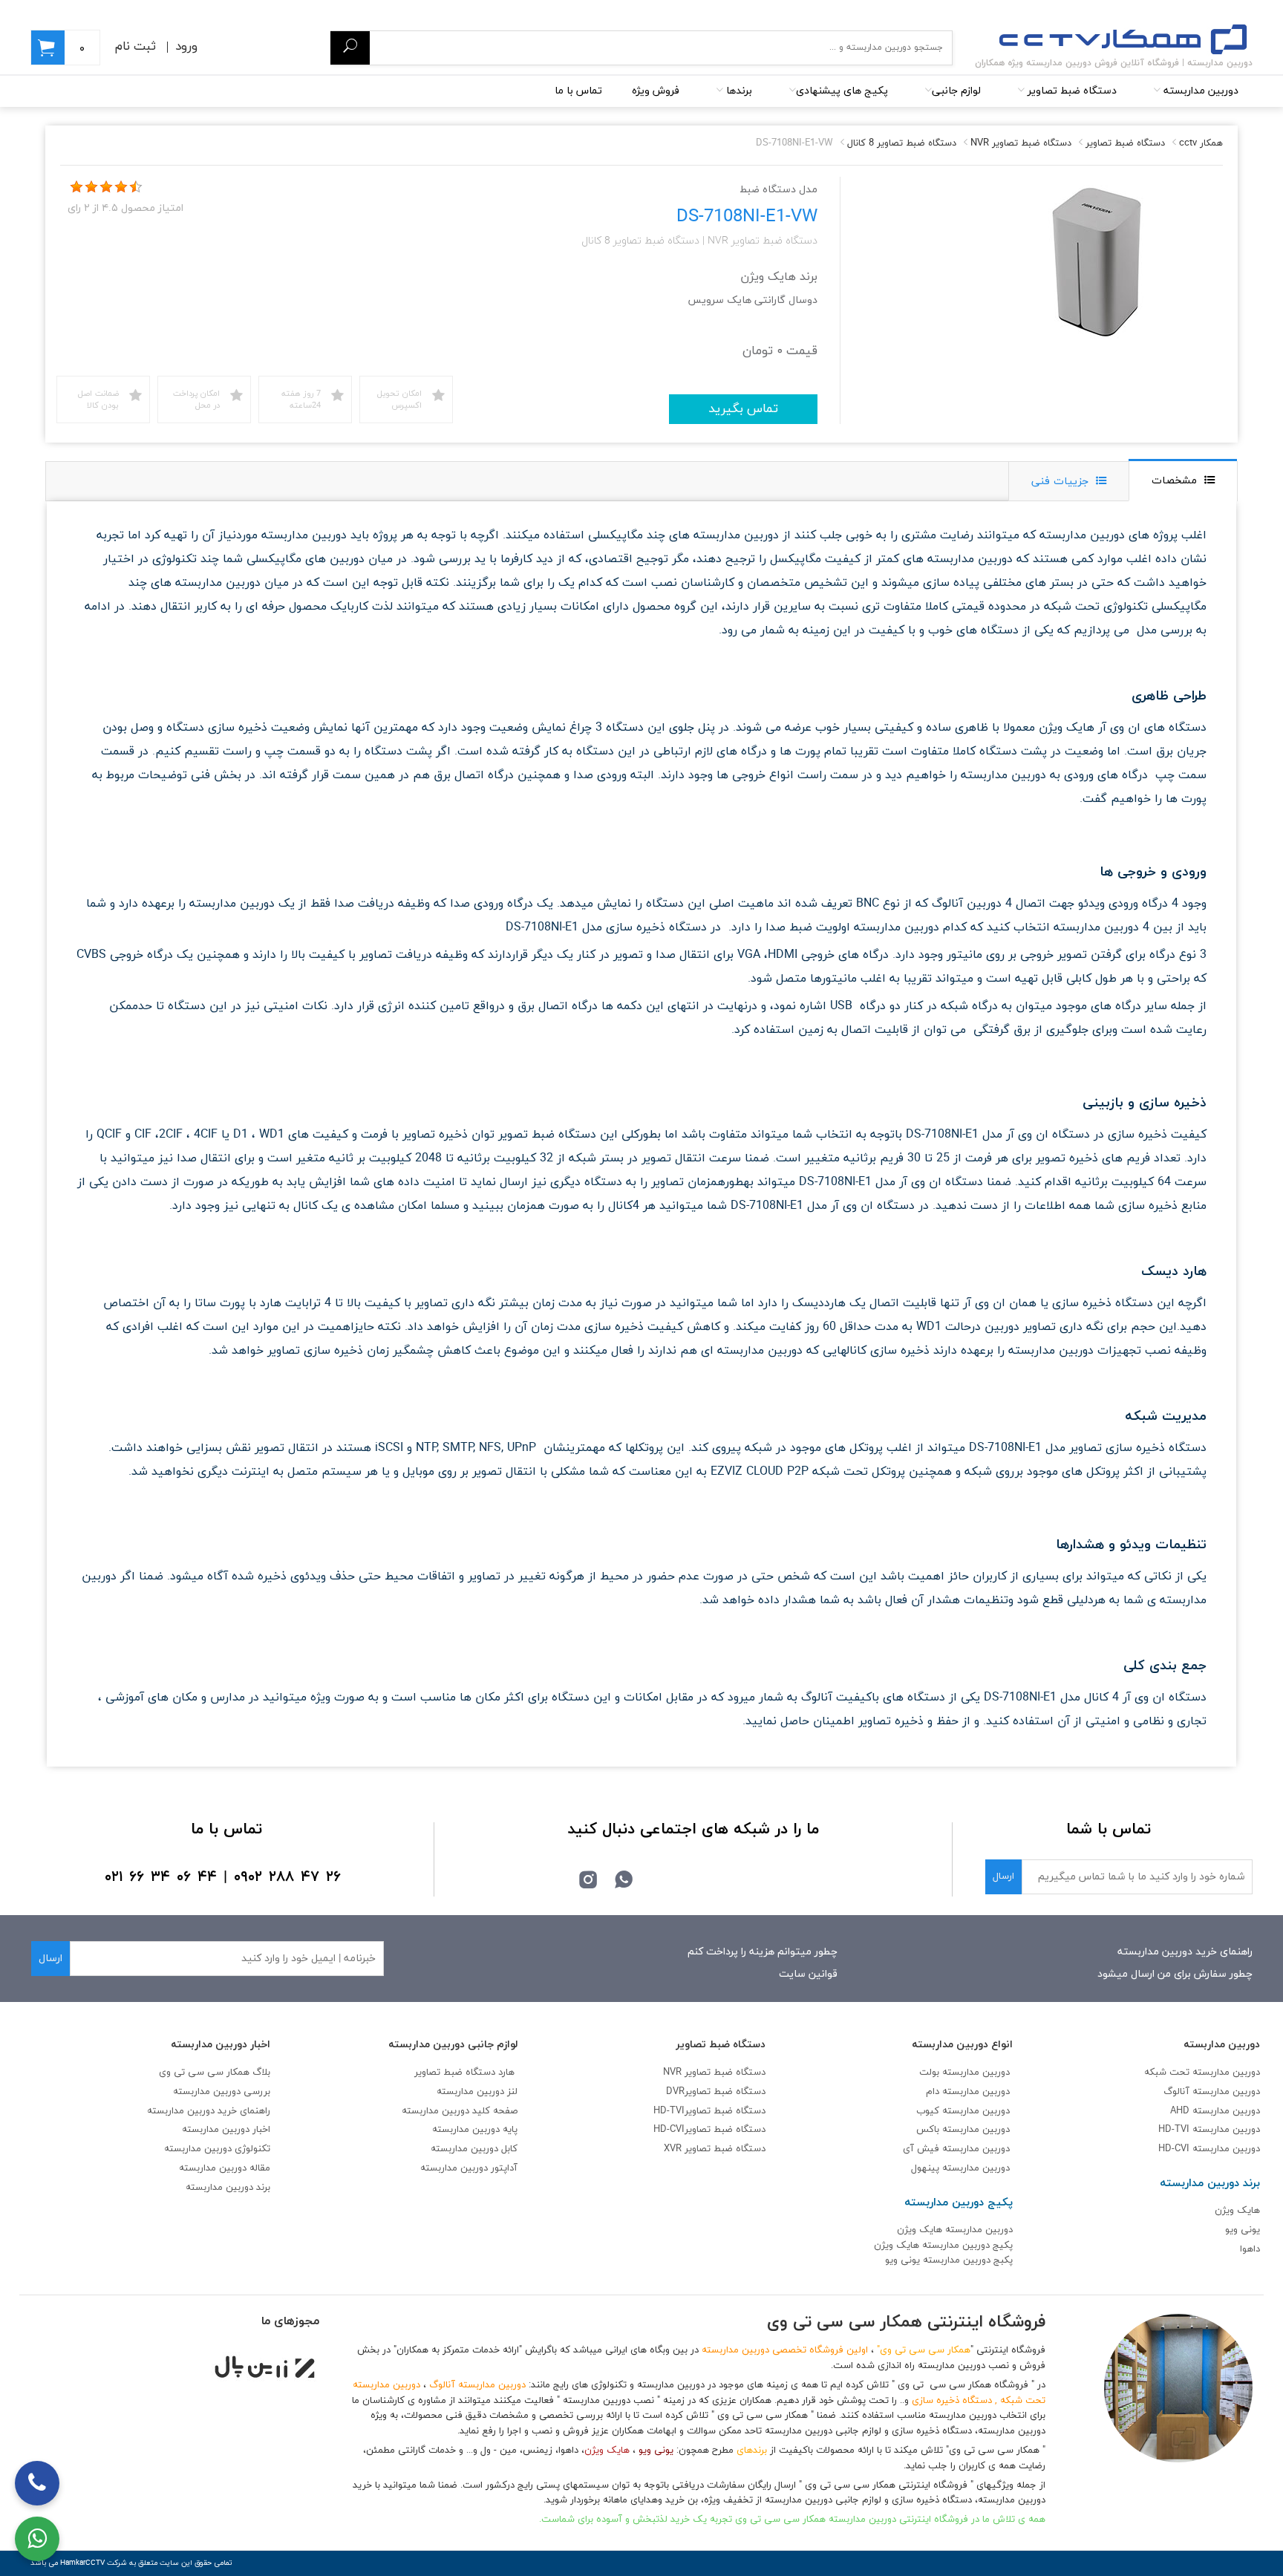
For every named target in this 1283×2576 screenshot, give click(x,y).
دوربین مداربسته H (1209, 2149)
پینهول (927, 2168)
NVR (714, 2073)
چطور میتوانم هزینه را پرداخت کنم (763, 1952)
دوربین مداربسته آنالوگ (1212, 2092)
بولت (929, 2073)
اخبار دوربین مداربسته (226, 2130)
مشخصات (1174, 481)
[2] (91, 187)
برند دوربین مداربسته (228, 2188)
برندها (738, 91)
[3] (106, 187)
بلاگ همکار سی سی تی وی (215, 2073)
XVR (715, 2149)
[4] (121, 187)
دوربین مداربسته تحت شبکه (1202, 2073)
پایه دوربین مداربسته (475, 2130)
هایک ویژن (1237, 2211)
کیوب (929, 2111)
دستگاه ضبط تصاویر (1071, 91)
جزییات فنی (1060, 482)
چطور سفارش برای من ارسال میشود (1175, 1974)
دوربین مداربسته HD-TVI (1209, 2130)
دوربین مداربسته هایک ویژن (955, 2230)
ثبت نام (136, 47)
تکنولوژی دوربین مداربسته (217, 2149)
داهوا (1250, 2249)
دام (933, 2092)
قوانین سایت (808, 1974)
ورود (186, 47)
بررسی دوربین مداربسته (222, 2092)
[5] (136, 187)
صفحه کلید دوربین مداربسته (460, 2111)
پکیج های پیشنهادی (842, 91)
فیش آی (923, 2149)
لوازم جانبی (956, 91)
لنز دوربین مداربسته (477, 2092)
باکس (928, 2130)
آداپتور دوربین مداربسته (469, 2168)
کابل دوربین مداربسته (474, 2149)
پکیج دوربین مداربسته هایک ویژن (943, 2246)
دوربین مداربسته (1199, 91)
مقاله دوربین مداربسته (225, 2168)
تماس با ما (578, 91)
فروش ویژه (656, 91)
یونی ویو (1243, 2230)
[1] (76, 187)
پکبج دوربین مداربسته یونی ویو (949, 2260)
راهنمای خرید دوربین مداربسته (1185, 1952)
